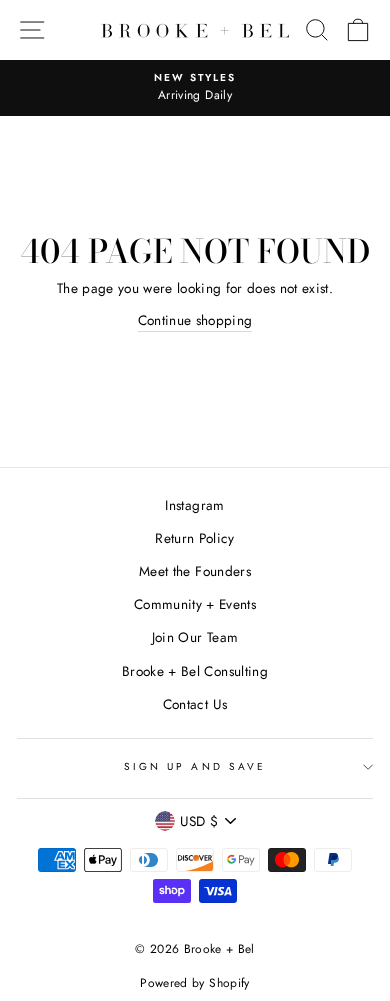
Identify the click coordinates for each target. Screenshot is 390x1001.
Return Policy (194, 538)
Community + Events (195, 604)
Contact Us (195, 704)
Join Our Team (195, 637)
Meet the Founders (195, 571)
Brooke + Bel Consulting (195, 671)
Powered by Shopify (194, 983)
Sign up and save (195, 766)
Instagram (194, 505)
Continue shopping (195, 320)
